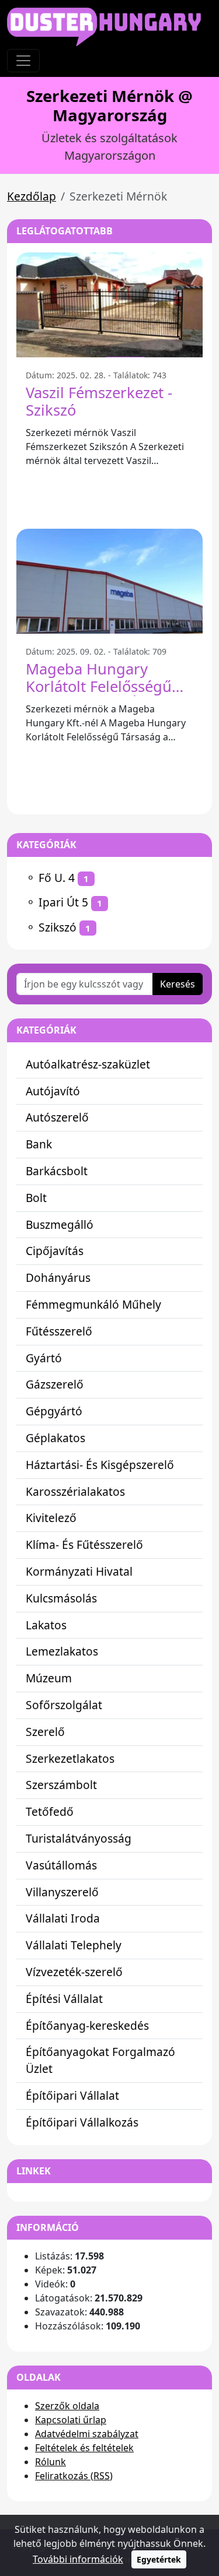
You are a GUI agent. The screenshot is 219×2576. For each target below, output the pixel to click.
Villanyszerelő (62, 1892)
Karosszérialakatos (75, 1491)
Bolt (36, 1198)
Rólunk (51, 2462)
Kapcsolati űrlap (71, 2420)
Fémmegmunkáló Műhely (93, 1304)
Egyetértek (159, 2559)
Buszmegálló (60, 1224)
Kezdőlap (32, 196)
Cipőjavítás (55, 1251)
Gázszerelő (55, 1384)
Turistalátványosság (79, 1838)
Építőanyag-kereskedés (87, 2025)
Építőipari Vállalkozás (82, 2122)
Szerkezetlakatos (70, 1758)
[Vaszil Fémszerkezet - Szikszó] (109, 305)
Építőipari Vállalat (72, 2095)
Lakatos (46, 1625)
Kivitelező (51, 1518)
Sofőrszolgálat (64, 1705)
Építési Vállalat (64, 1999)
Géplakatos (55, 1438)
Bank (39, 1144)
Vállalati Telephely (74, 1945)
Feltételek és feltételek (84, 2448)
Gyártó (44, 1358)
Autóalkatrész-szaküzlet (88, 1064)
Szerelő (45, 1732)
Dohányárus (58, 1278)
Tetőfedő (50, 1811)
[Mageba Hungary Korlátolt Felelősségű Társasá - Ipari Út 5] (109, 581)
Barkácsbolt (57, 1171)
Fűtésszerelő (59, 1331)
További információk (78, 2559)
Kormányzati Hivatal (79, 1571)
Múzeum (49, 1678)
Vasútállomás (61, 1865)
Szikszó (58, 927)
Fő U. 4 (57, 878)
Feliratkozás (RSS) (74, 2476)
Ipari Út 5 (63, 902)
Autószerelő (57, 1117)
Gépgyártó (54, 1411)
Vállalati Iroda (63, 1918)
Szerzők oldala (67, 2406)
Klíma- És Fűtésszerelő (84, 1544)
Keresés (178, 984)
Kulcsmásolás (61, 1598)
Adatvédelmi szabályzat (87, 2434)
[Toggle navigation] (23, 61)
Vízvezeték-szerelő (74, 1972)
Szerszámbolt (61, 1785)
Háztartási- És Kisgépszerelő (100, 1465)
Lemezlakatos (62, 1651)
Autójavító (53, 1091)
